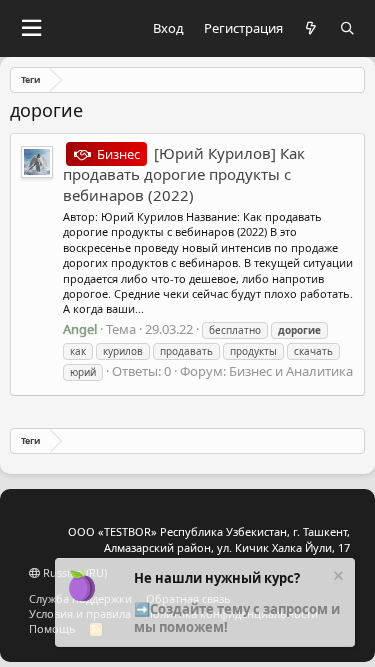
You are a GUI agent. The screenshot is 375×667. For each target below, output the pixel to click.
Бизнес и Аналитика (291, 371)
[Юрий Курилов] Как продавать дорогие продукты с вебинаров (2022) (184, 174)
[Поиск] (347, 28)
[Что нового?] (311, 28)
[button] (31, 28)
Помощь (52, 628)
